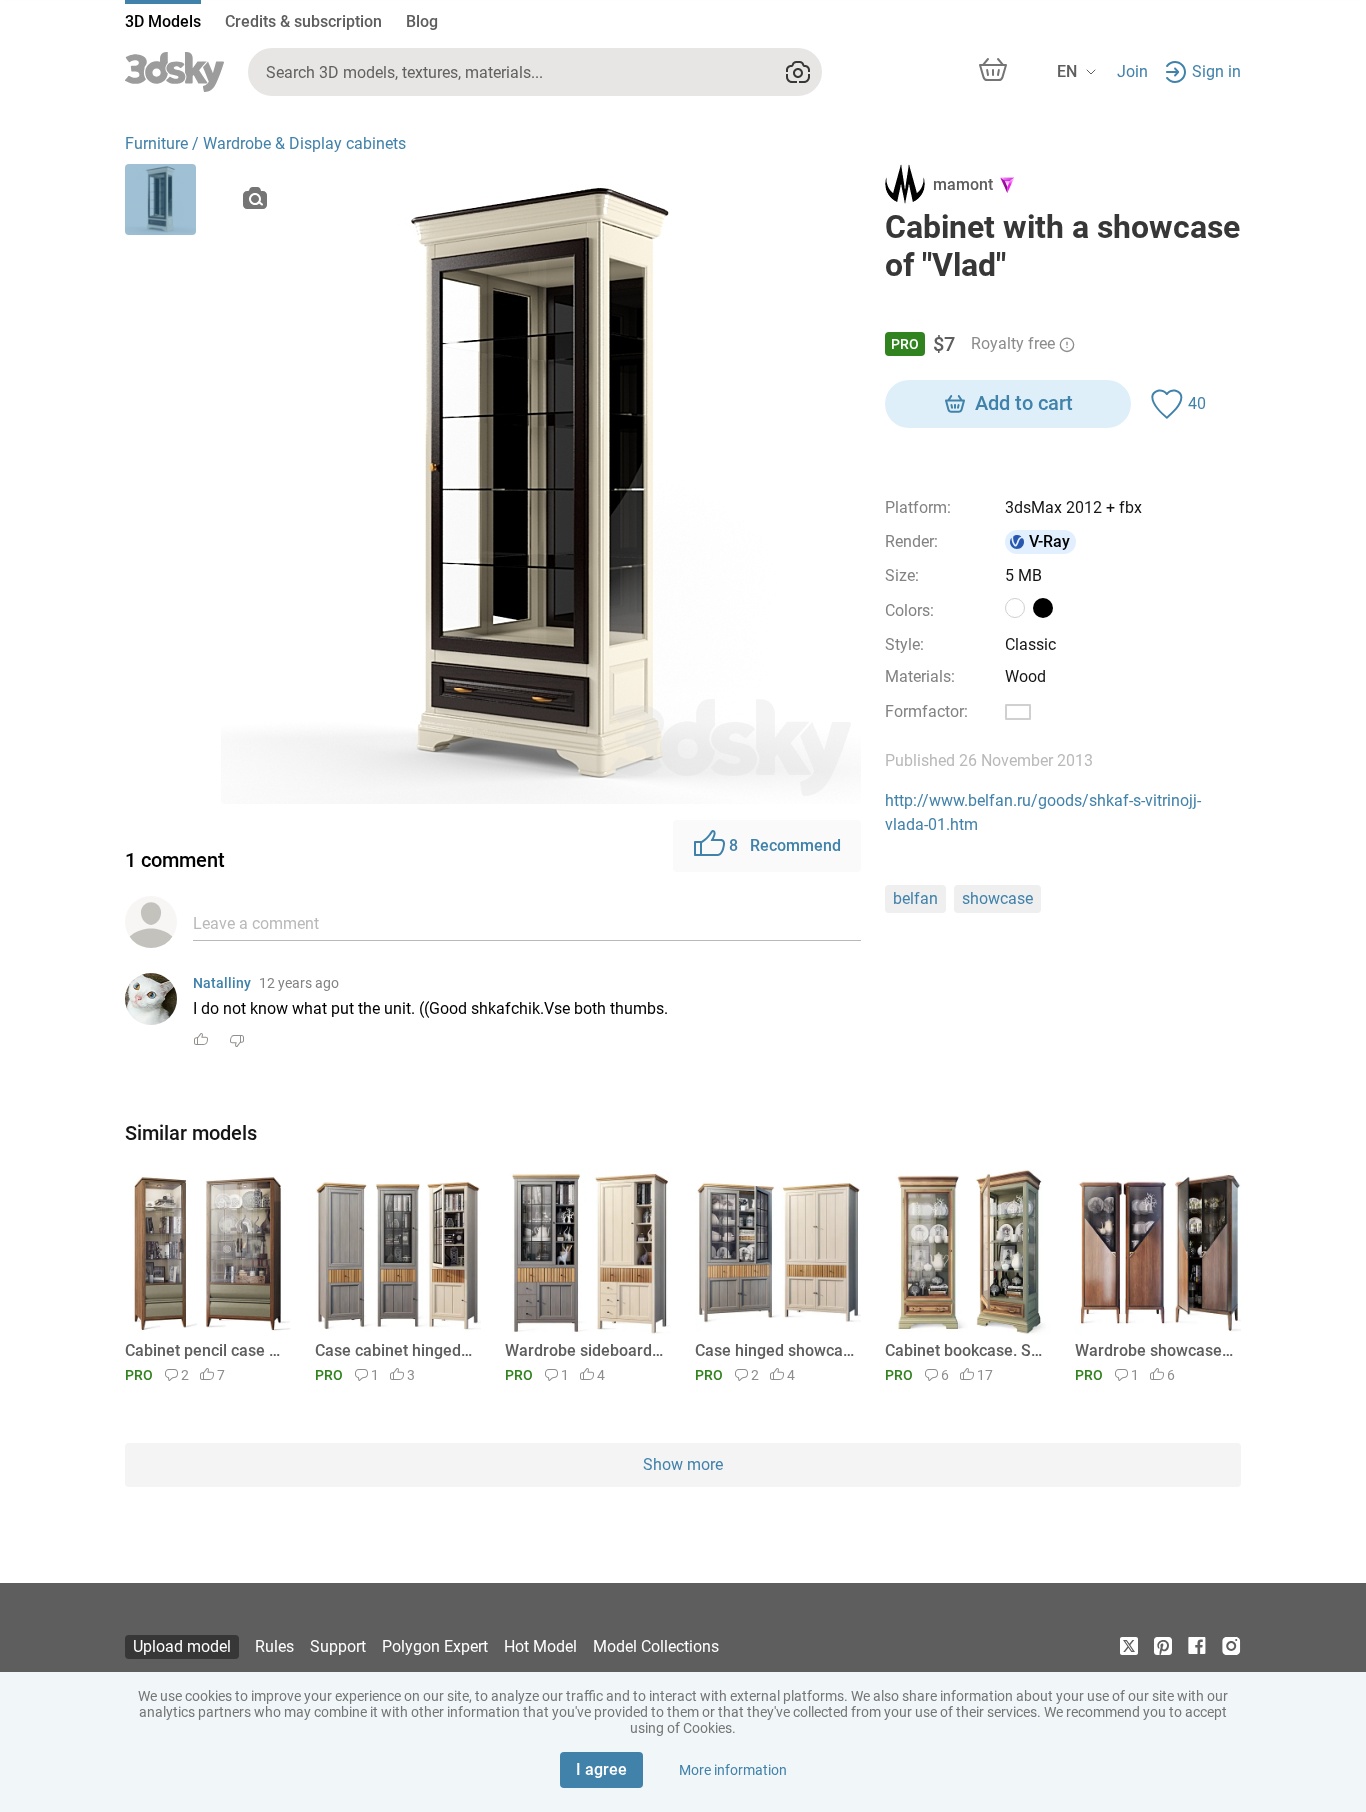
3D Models (163, 21)
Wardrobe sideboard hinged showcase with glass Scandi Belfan (584, 1350)
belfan (915, 898)
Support (338, 1646)
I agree (601, 1769)
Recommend (785, 845)
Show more (683, 1464)
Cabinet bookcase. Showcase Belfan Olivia (964, 1350)
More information (733, 1770)
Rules (274, 1646)
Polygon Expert (435, 1646)
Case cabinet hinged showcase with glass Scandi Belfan (394, 1350)
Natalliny (222, 983)
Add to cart (1024, 403)
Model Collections (656, 1646)
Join (1132, 71)
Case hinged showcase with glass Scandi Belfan (774, 1350)
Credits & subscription (303, 21)
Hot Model (540, 1646)
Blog (422, 21)
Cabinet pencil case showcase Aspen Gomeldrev (204, 1350)
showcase (997, 898)
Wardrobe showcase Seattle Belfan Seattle (1154, 1350)
